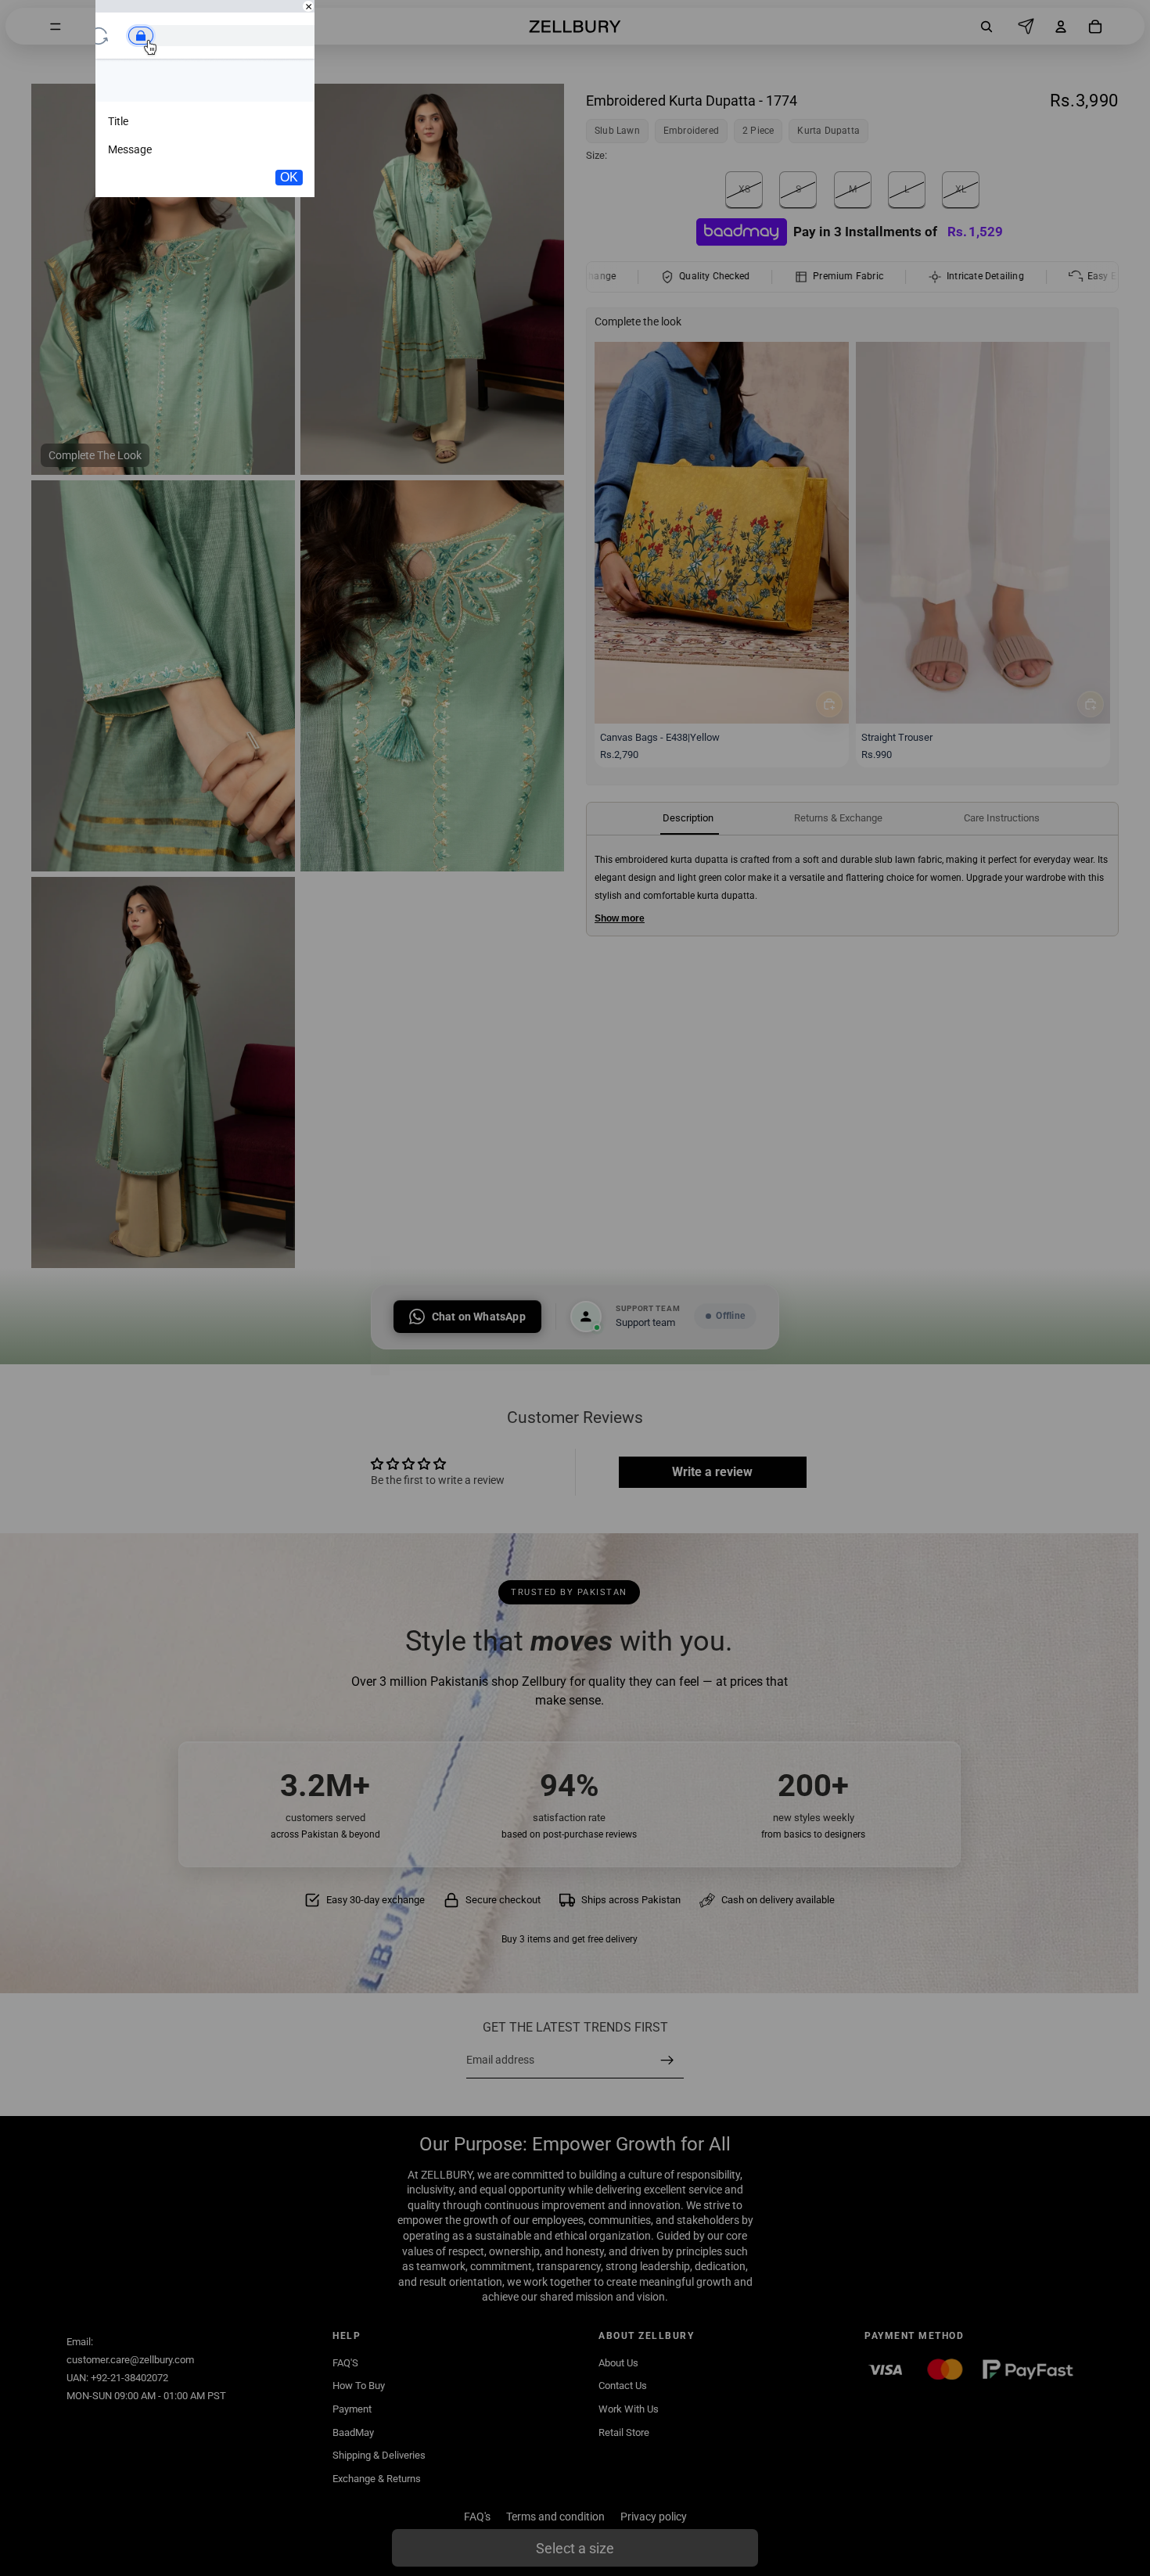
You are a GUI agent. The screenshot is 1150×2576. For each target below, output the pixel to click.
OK (289, 177)
